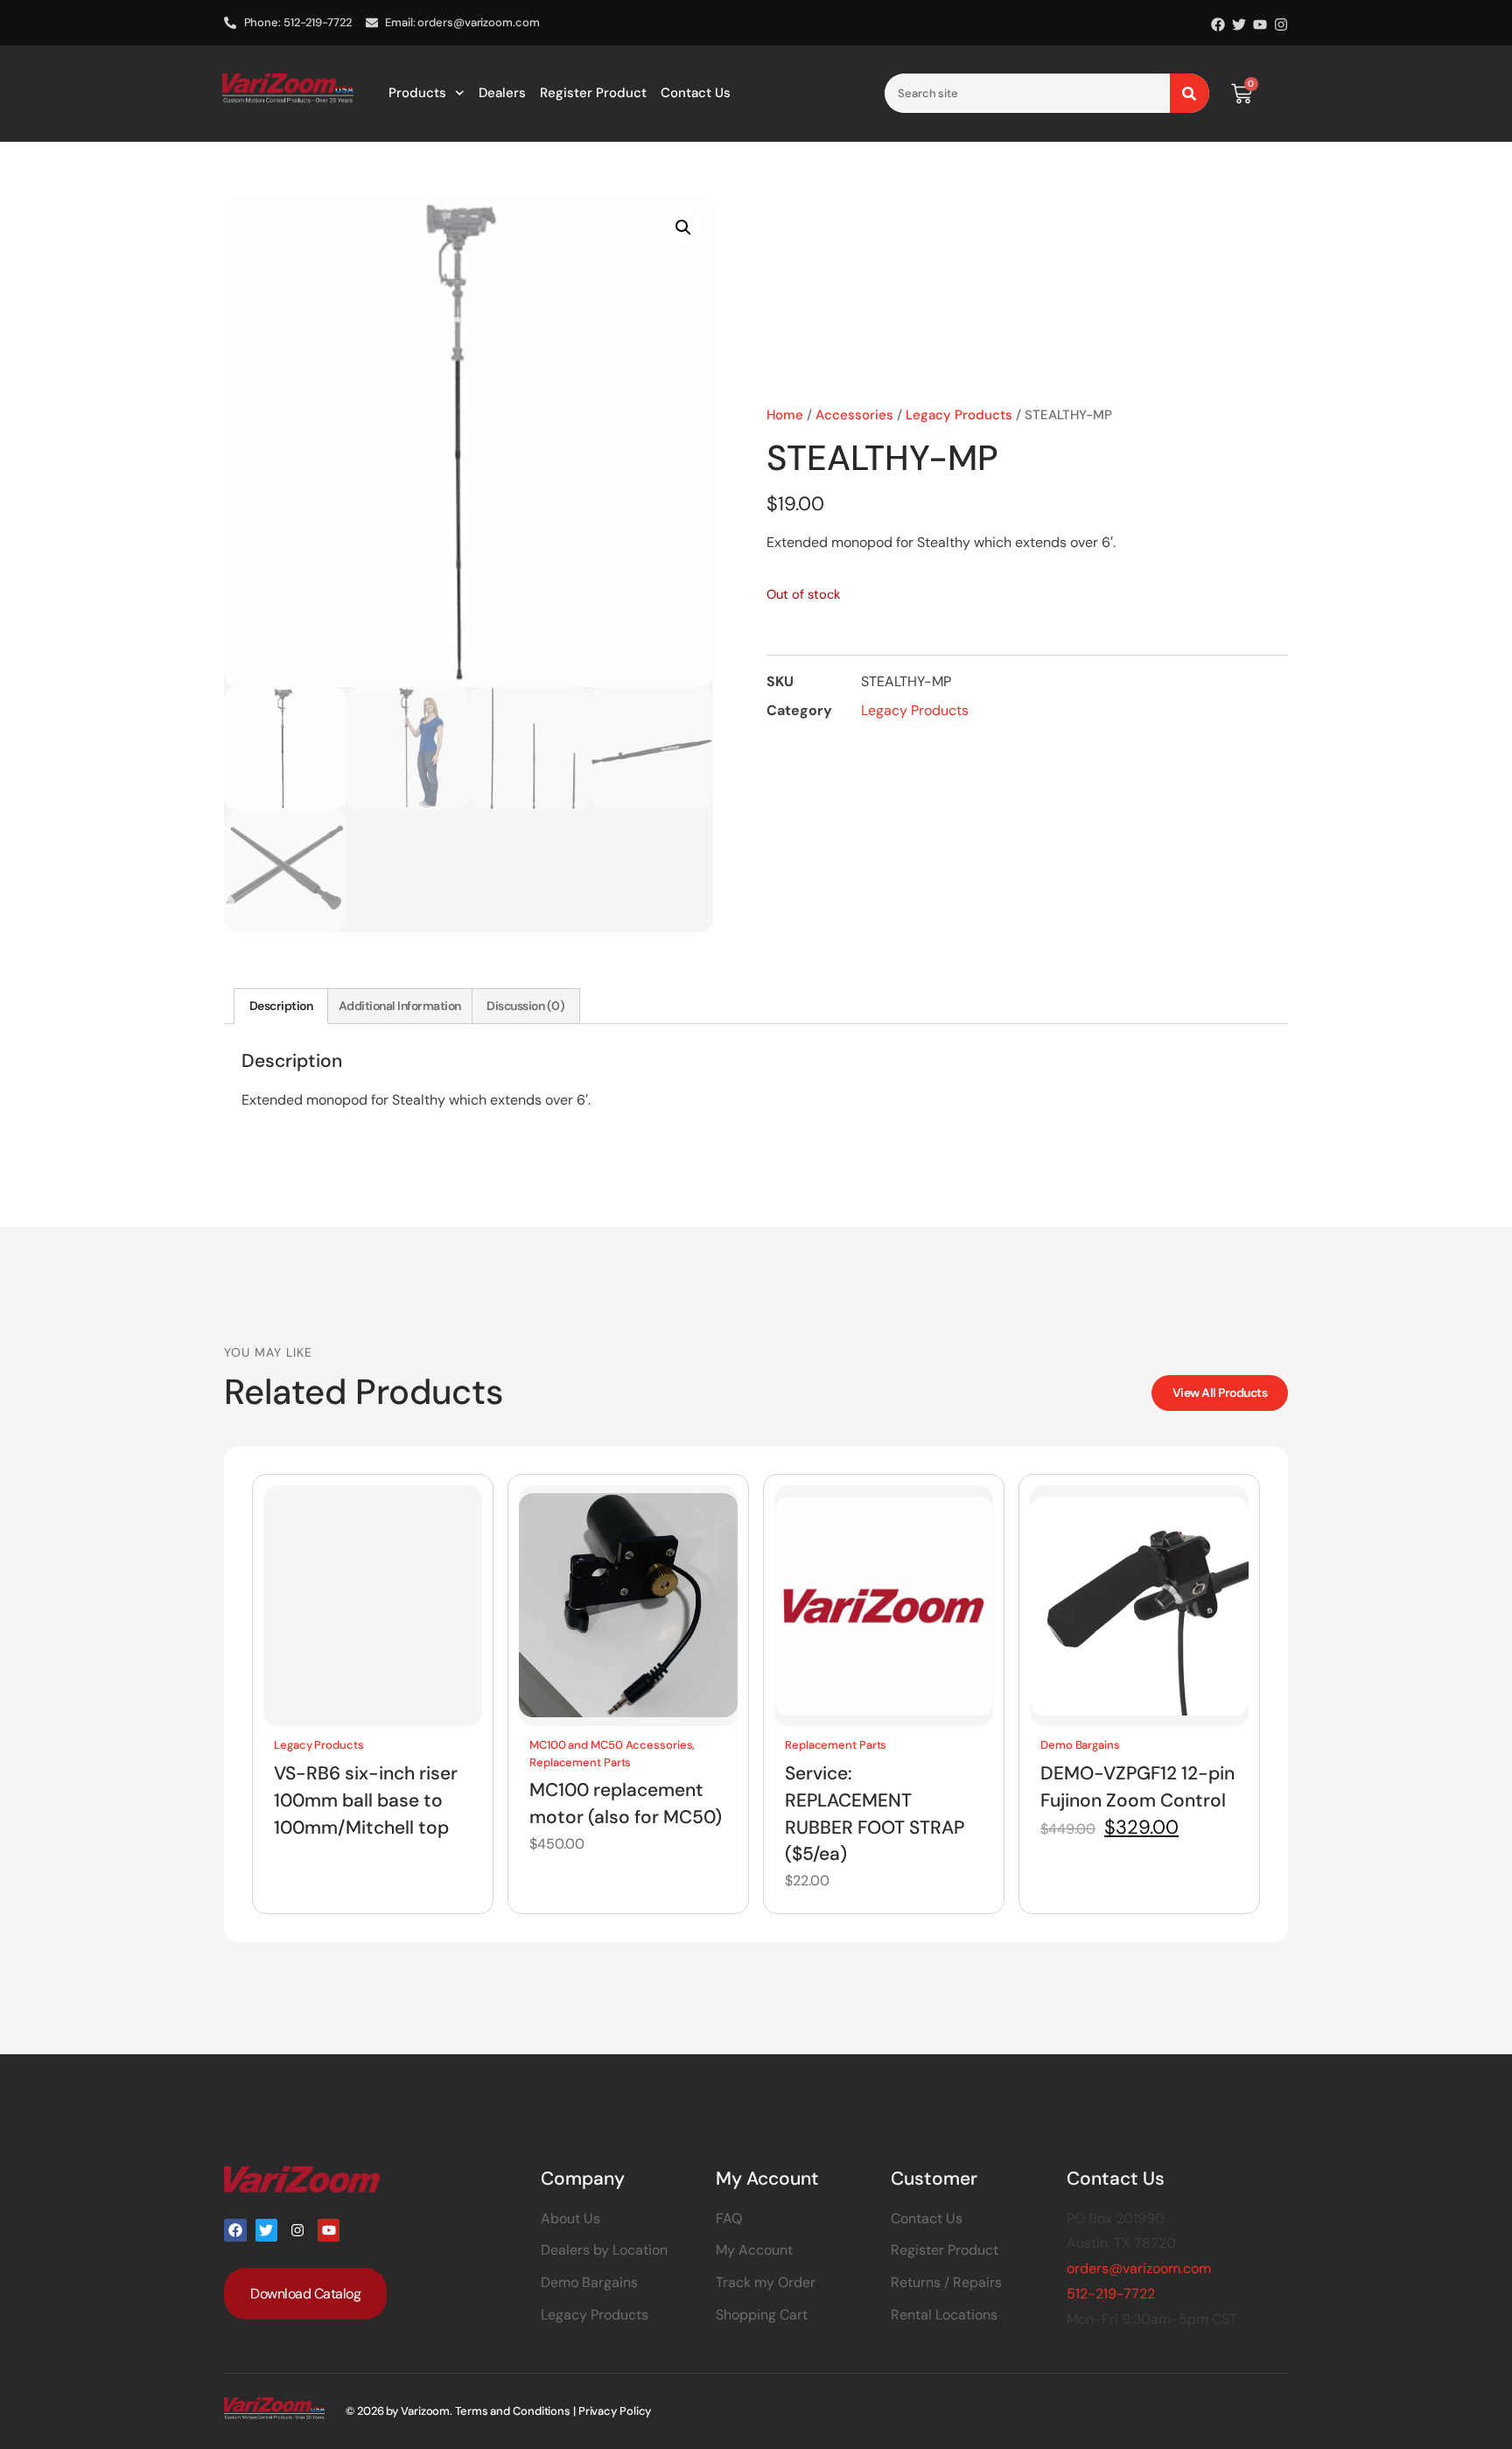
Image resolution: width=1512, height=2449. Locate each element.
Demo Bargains (1080, 1745)
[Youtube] (1260, 25)
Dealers (502, 93)
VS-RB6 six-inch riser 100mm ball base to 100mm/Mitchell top (366, 1800)
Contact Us (696, 93)
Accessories (854, 415)
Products (417, 93)
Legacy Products (959, 415)
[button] (683, 228)
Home (785, 415)
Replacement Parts (580, 1762)
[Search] (1190, 93)
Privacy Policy (615, 2411)
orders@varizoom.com (1139, 2268)
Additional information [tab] (400, 1006)
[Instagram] (1281, 25)
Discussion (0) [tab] (525, 1006)
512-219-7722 (1111, 2294)
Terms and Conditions (513, 2411)
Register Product (593, 93)
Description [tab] (281, 1006)
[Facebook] (1218, 25)
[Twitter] (1239, 25)
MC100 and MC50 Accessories (611, 1745)
